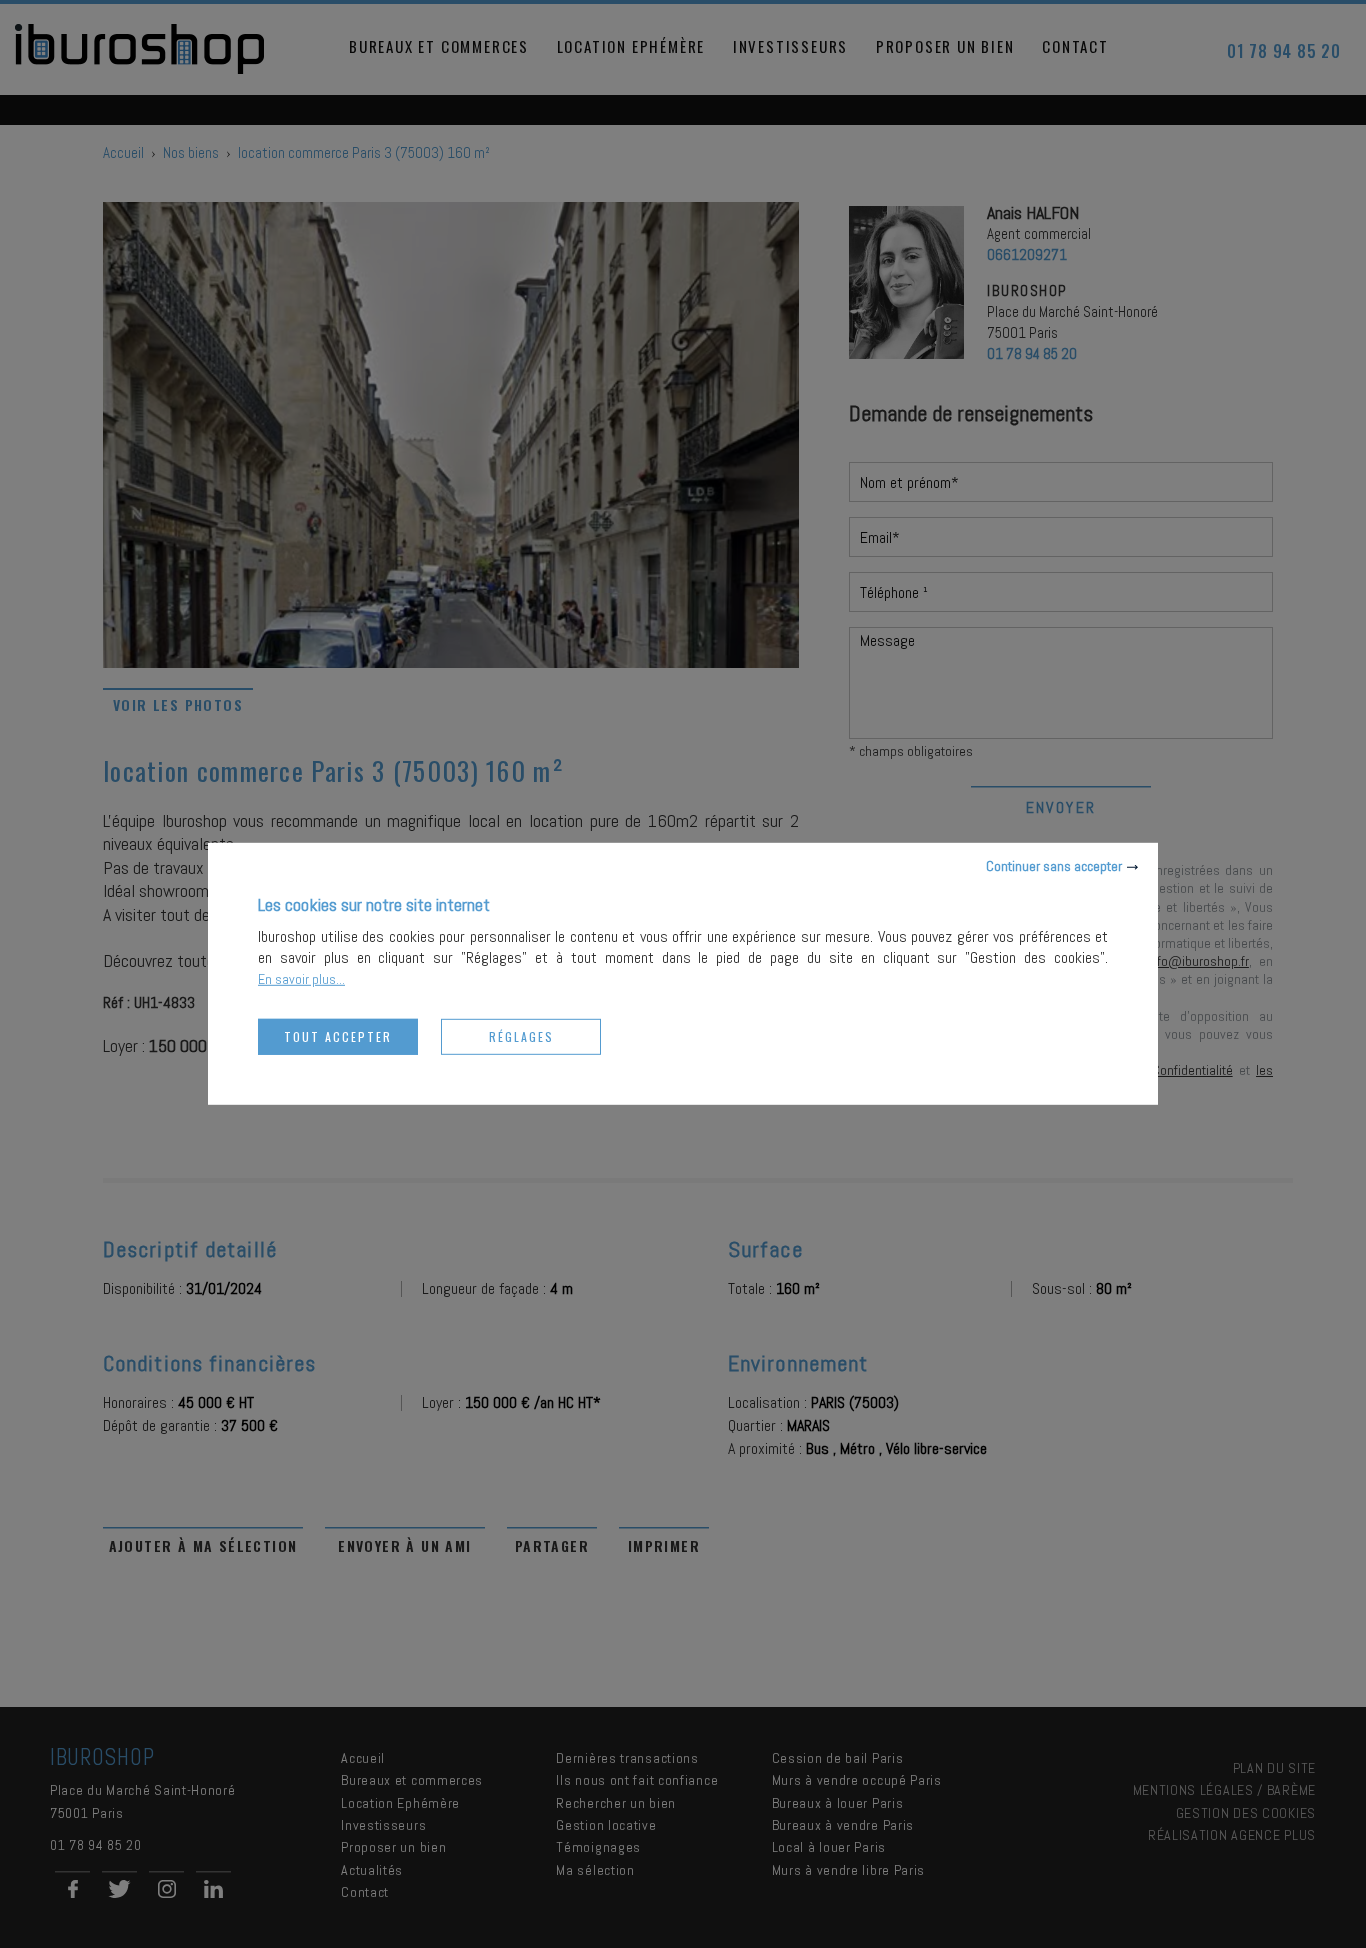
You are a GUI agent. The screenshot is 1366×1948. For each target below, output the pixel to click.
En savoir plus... (301, 979)
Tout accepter (338, 1036)
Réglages (521, 1036)
